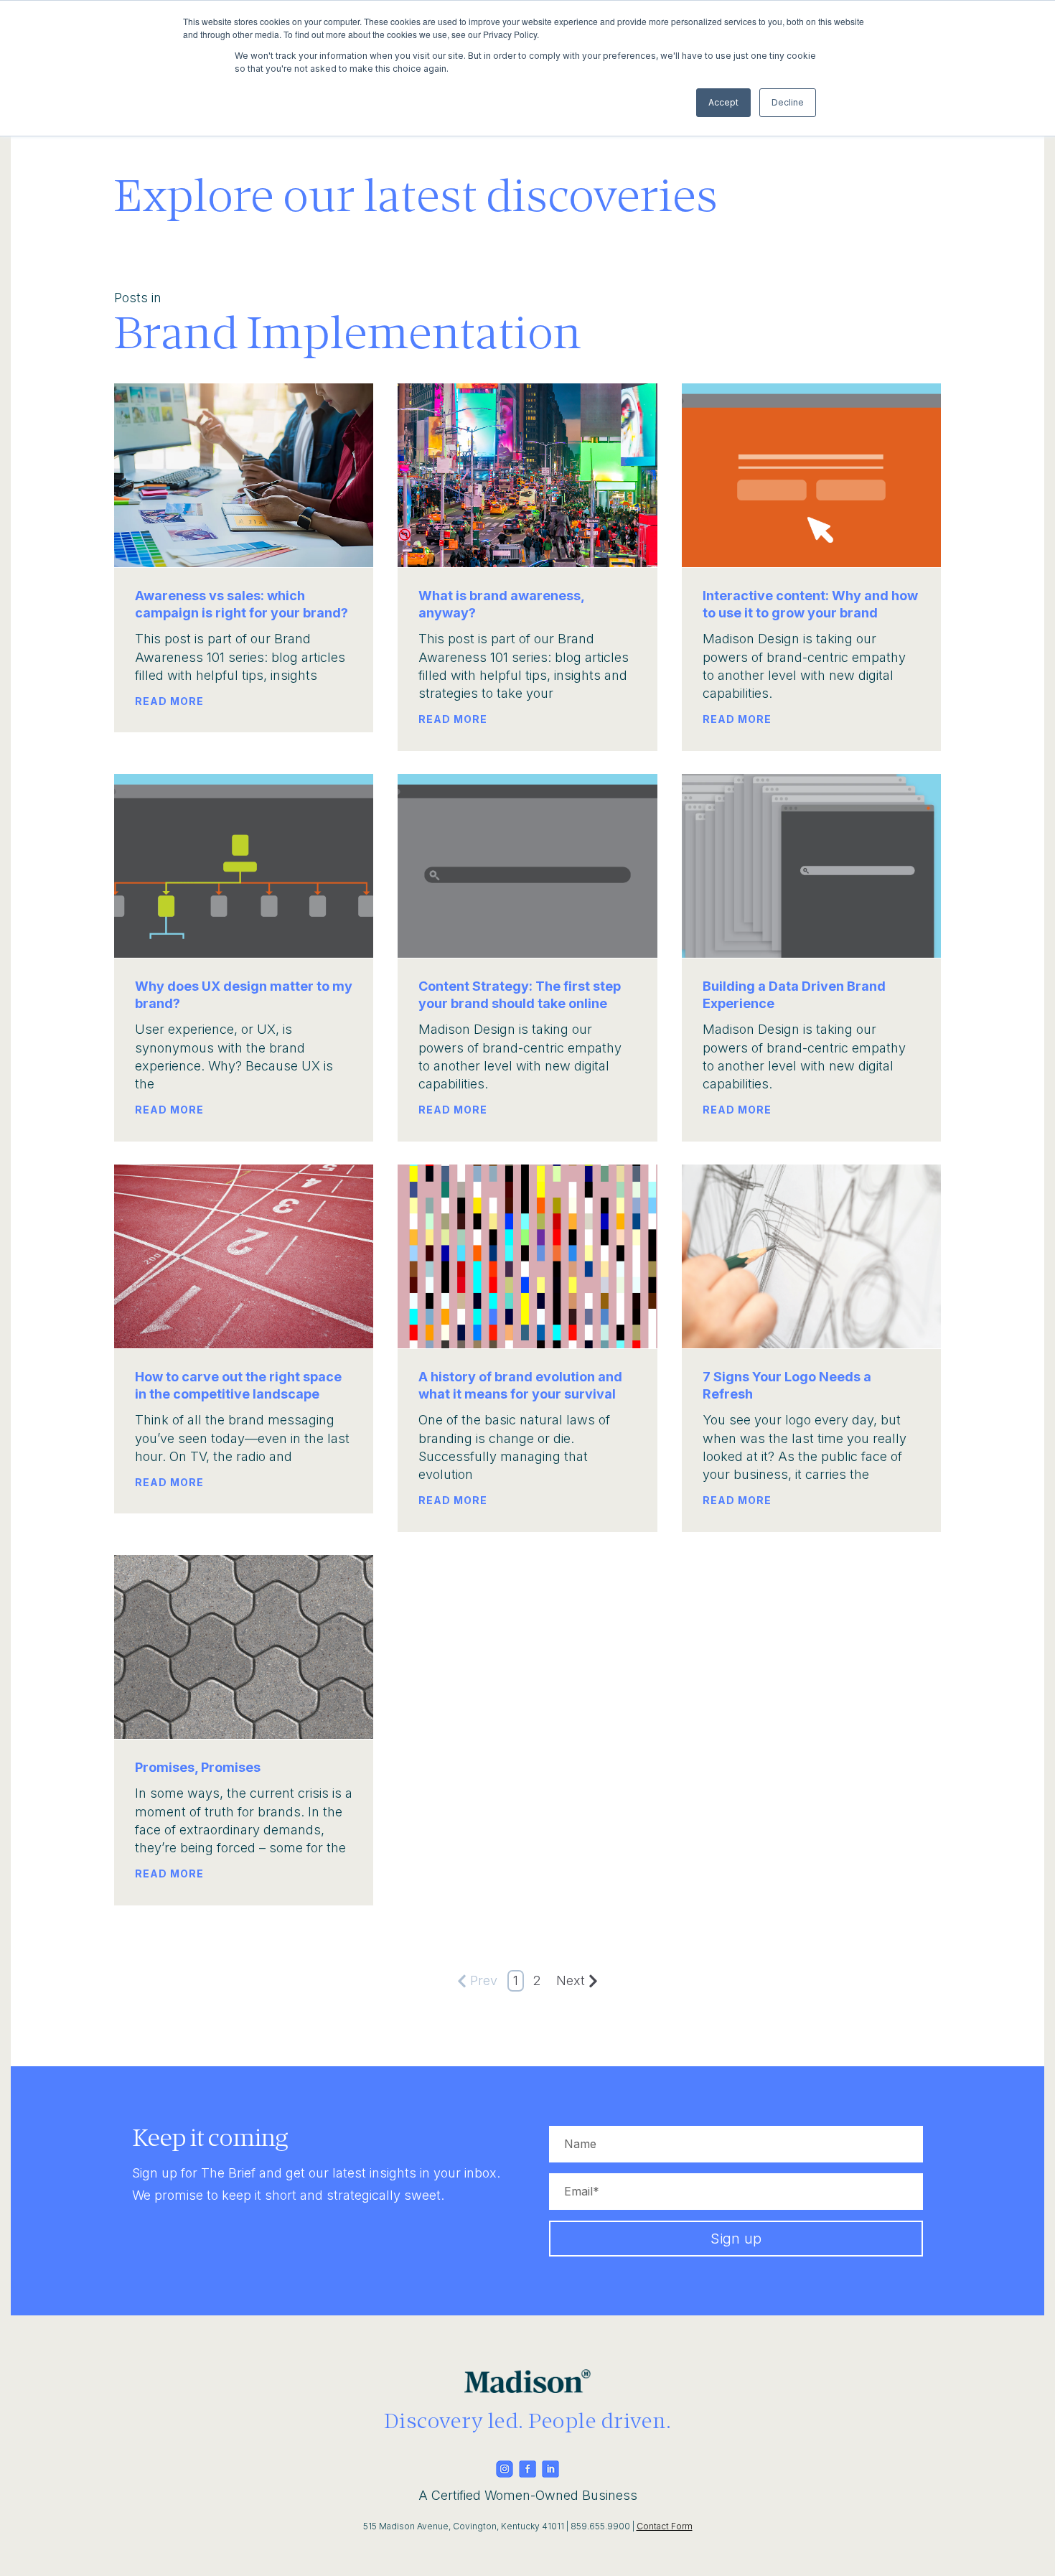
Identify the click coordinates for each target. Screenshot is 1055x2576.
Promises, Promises (198, 1767)
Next (571, 1980)
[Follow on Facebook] (527, 2473)
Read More (169, 701)
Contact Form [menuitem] (665, 2526)
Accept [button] (723, 102)
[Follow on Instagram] (505, 2473)
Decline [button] (788, 102)
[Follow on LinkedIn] (550, 2473)
